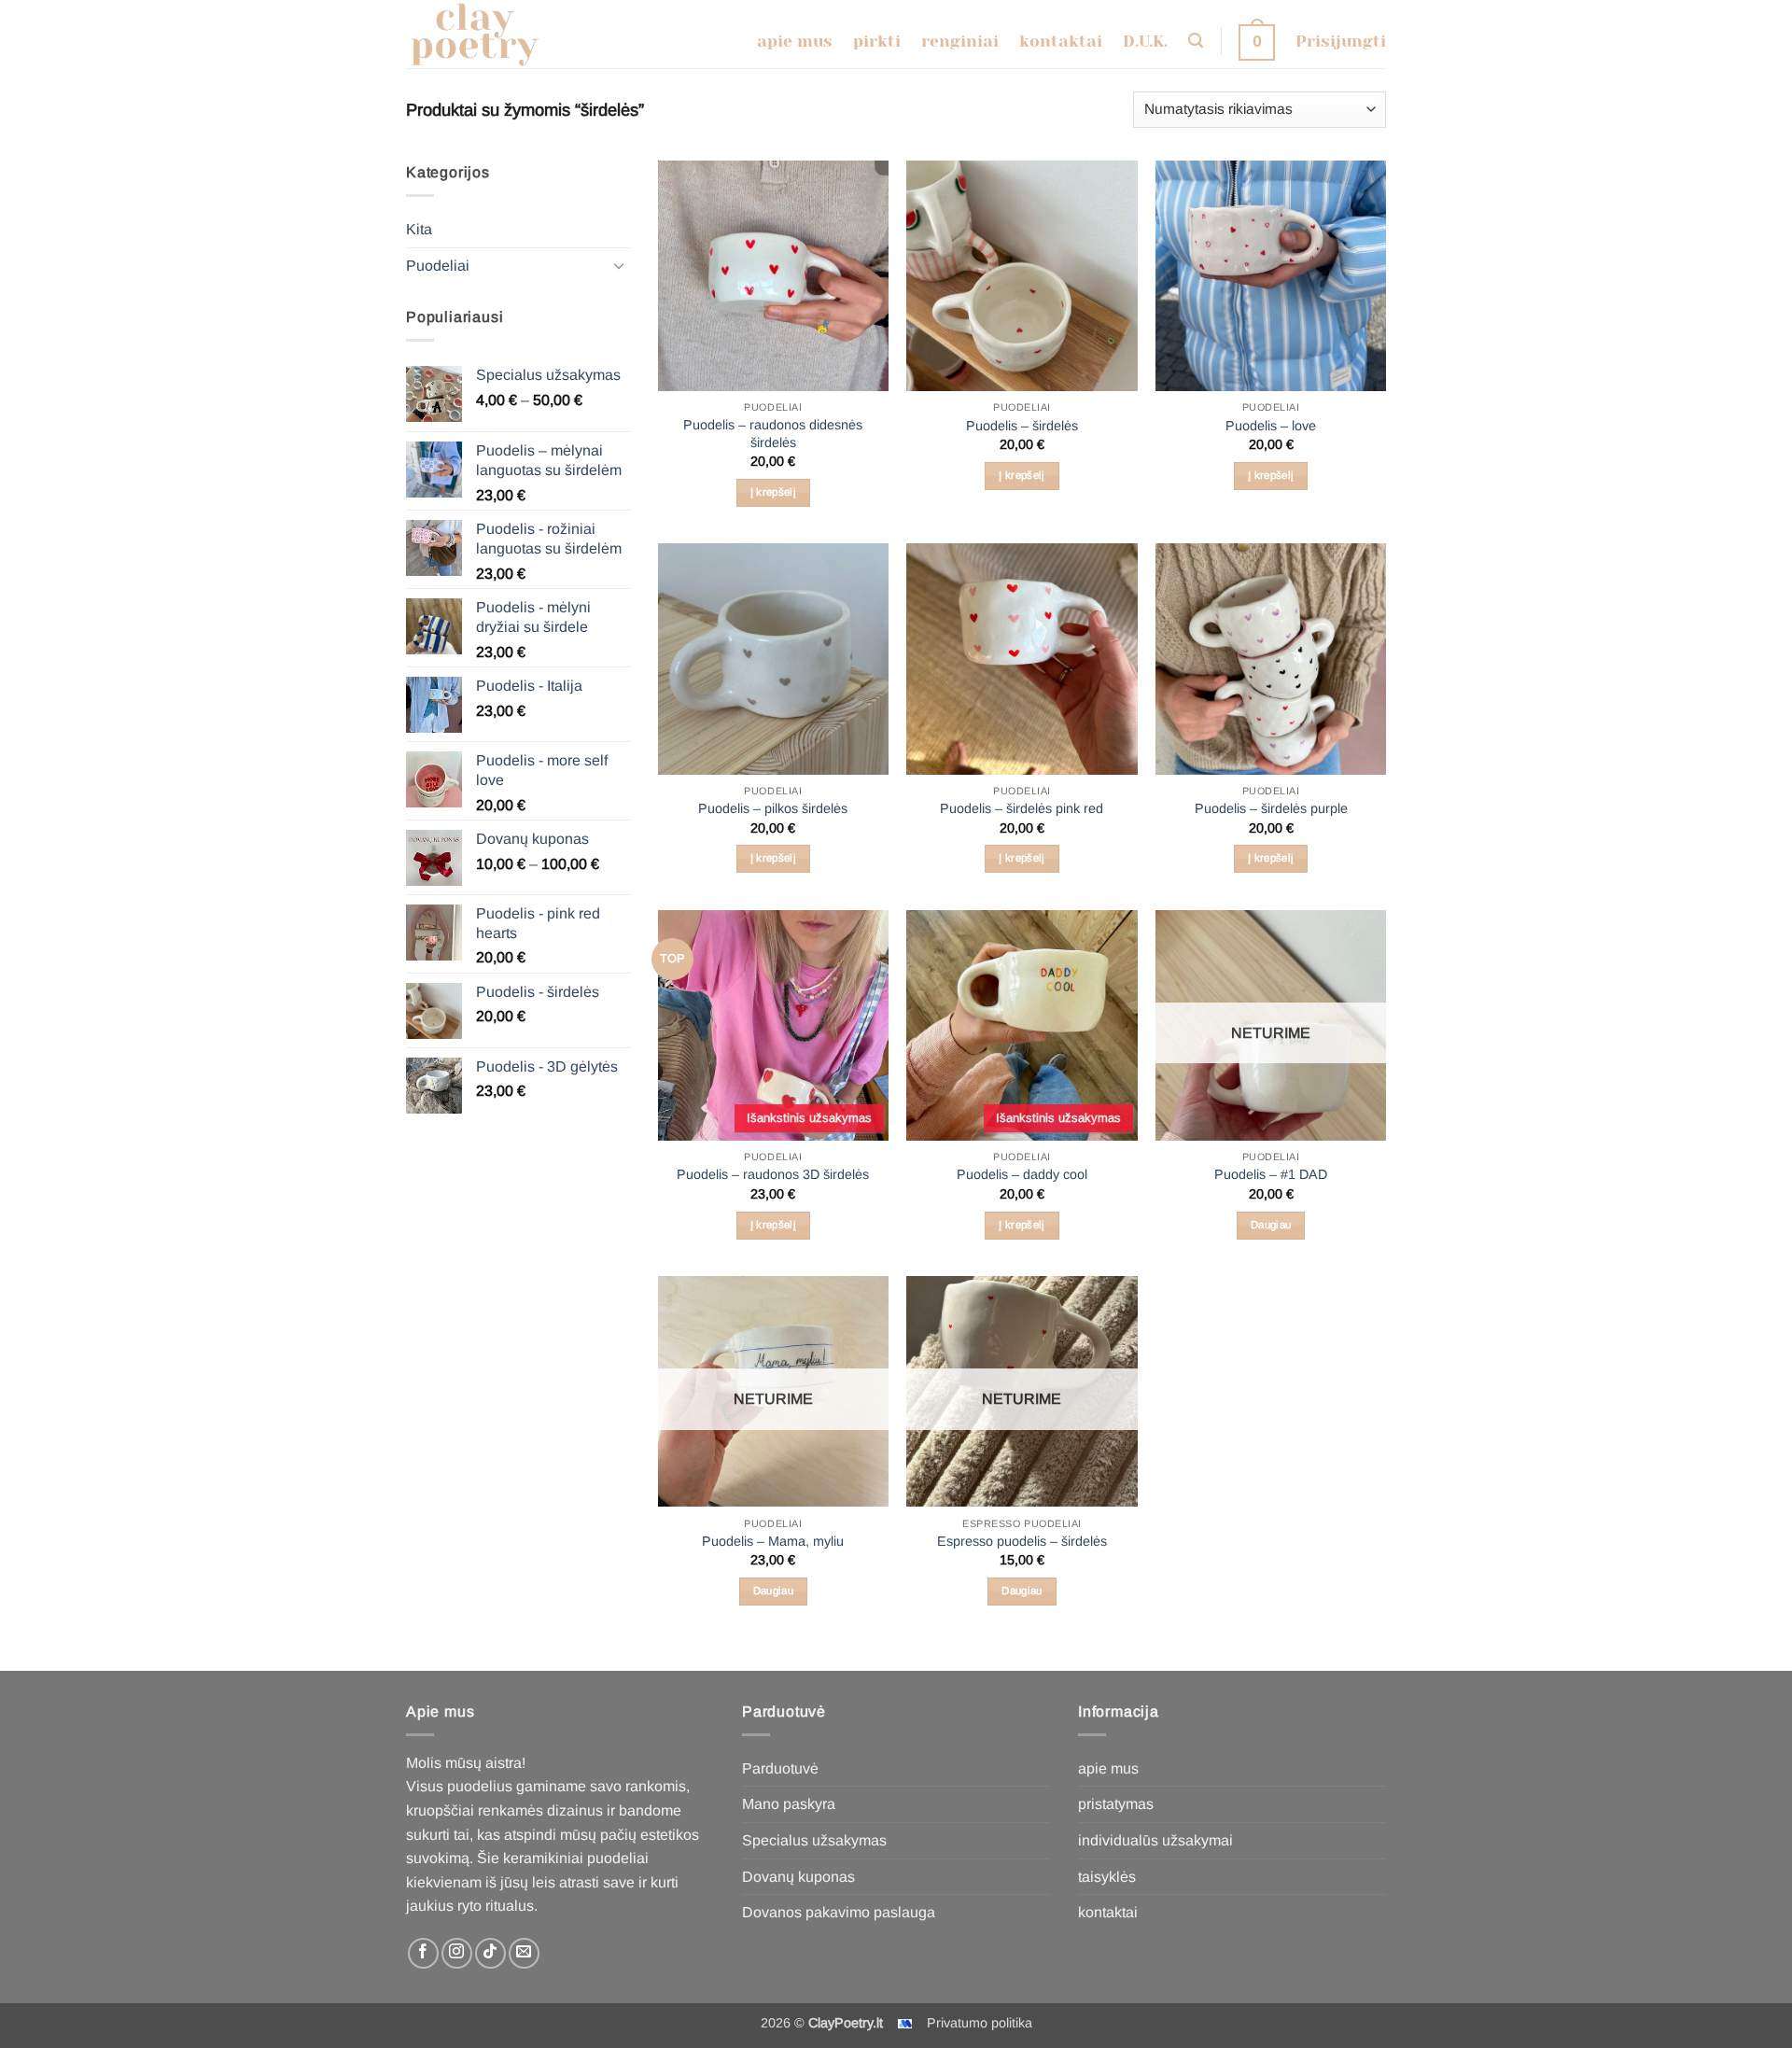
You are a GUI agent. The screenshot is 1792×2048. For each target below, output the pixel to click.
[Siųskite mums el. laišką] (524, 1953)
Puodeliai (438, 266)
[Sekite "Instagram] (457, 1953)
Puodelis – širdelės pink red (1022, 808)
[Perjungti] (619, 265)
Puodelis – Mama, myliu (773, 1541)
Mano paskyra (789, 1804)
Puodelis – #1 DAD (1271, 1174)
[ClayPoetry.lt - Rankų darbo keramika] (488, 34)
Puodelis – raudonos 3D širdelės (773, 1174)
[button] (1196, 41)
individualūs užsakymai (1155, 1840)
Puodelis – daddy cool (1022, 1174)
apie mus (1108, 1768)
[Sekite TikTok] (490, 1953)
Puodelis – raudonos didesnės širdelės (773, 434)
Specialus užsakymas (814, 1840)
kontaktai (1108, 1912)
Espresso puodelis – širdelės (1022, 1541)
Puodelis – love (1271, 426)
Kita (419, 229)
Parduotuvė (780, 1768)
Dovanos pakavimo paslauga (839, 1912)
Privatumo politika (980, 2023)
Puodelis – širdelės (1022, 426)
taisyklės (1107, 1877)
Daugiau (1271, 1225)
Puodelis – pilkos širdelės (773, 808)
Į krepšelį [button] (773, 492)
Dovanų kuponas (798, 1877)
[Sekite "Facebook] (423, 1953)
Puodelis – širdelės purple (1271, 808)
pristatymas (1116, 1804)
